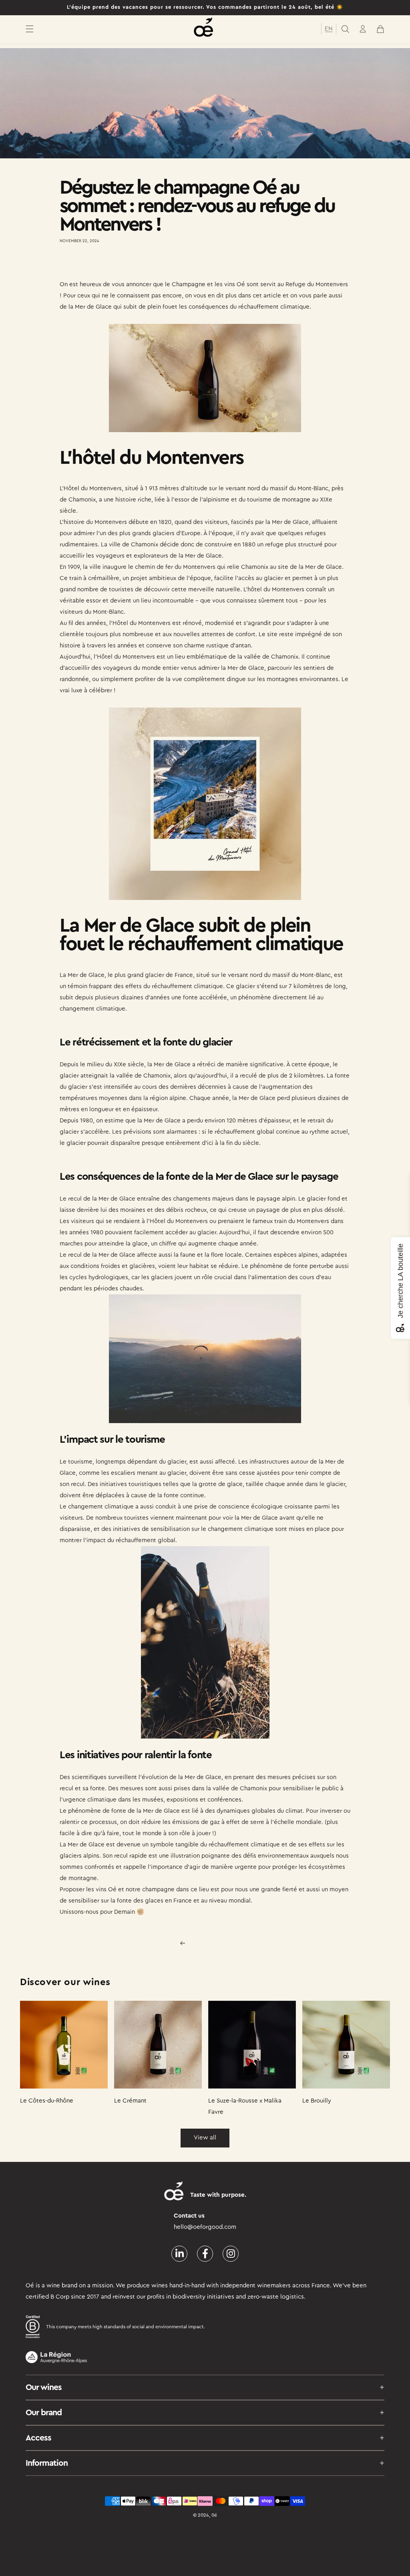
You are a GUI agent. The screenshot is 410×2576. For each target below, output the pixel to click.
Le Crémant (130, 2101)
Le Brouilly (317, 2101)
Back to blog (210, 1943)
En (329, 29)
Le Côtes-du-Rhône (47, 2101)
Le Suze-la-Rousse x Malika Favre (245, 2106)
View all (205, 2138)
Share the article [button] (90, 264)
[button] (30, 29)
